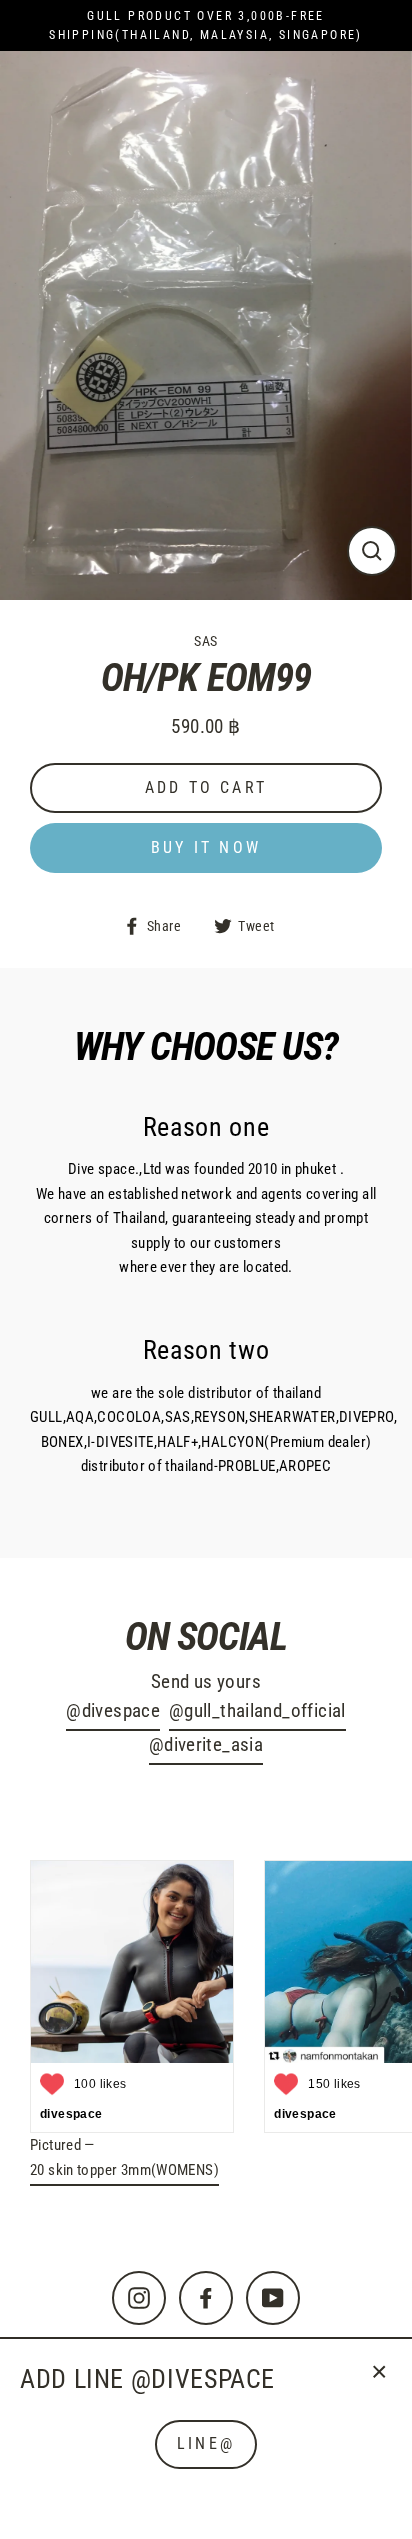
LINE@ (206, 2443)
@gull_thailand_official (257, 1711)
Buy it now (206, 847)
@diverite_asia (206, 1745)
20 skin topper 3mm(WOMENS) (124, 2170)
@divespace (113, 1711)
